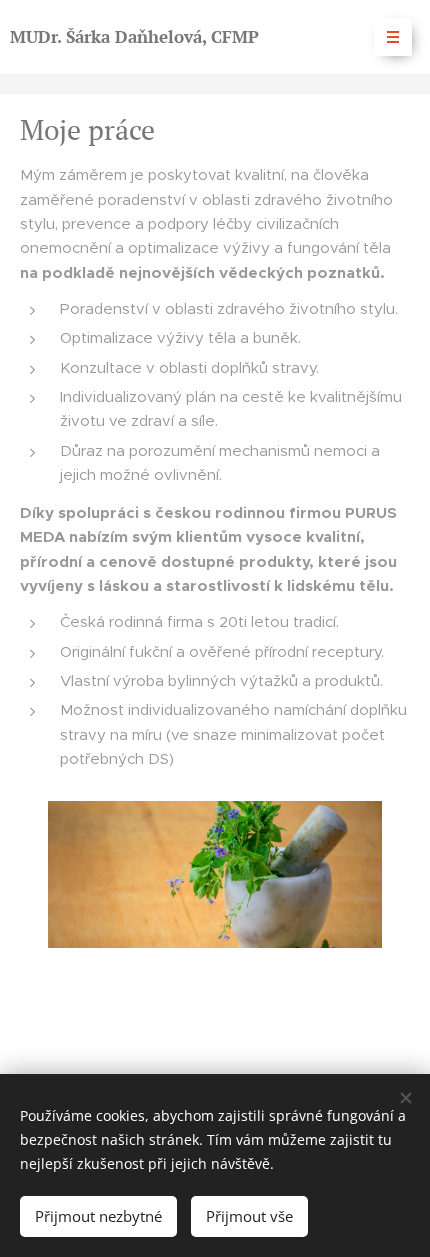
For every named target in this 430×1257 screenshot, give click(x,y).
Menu (393, 37)
